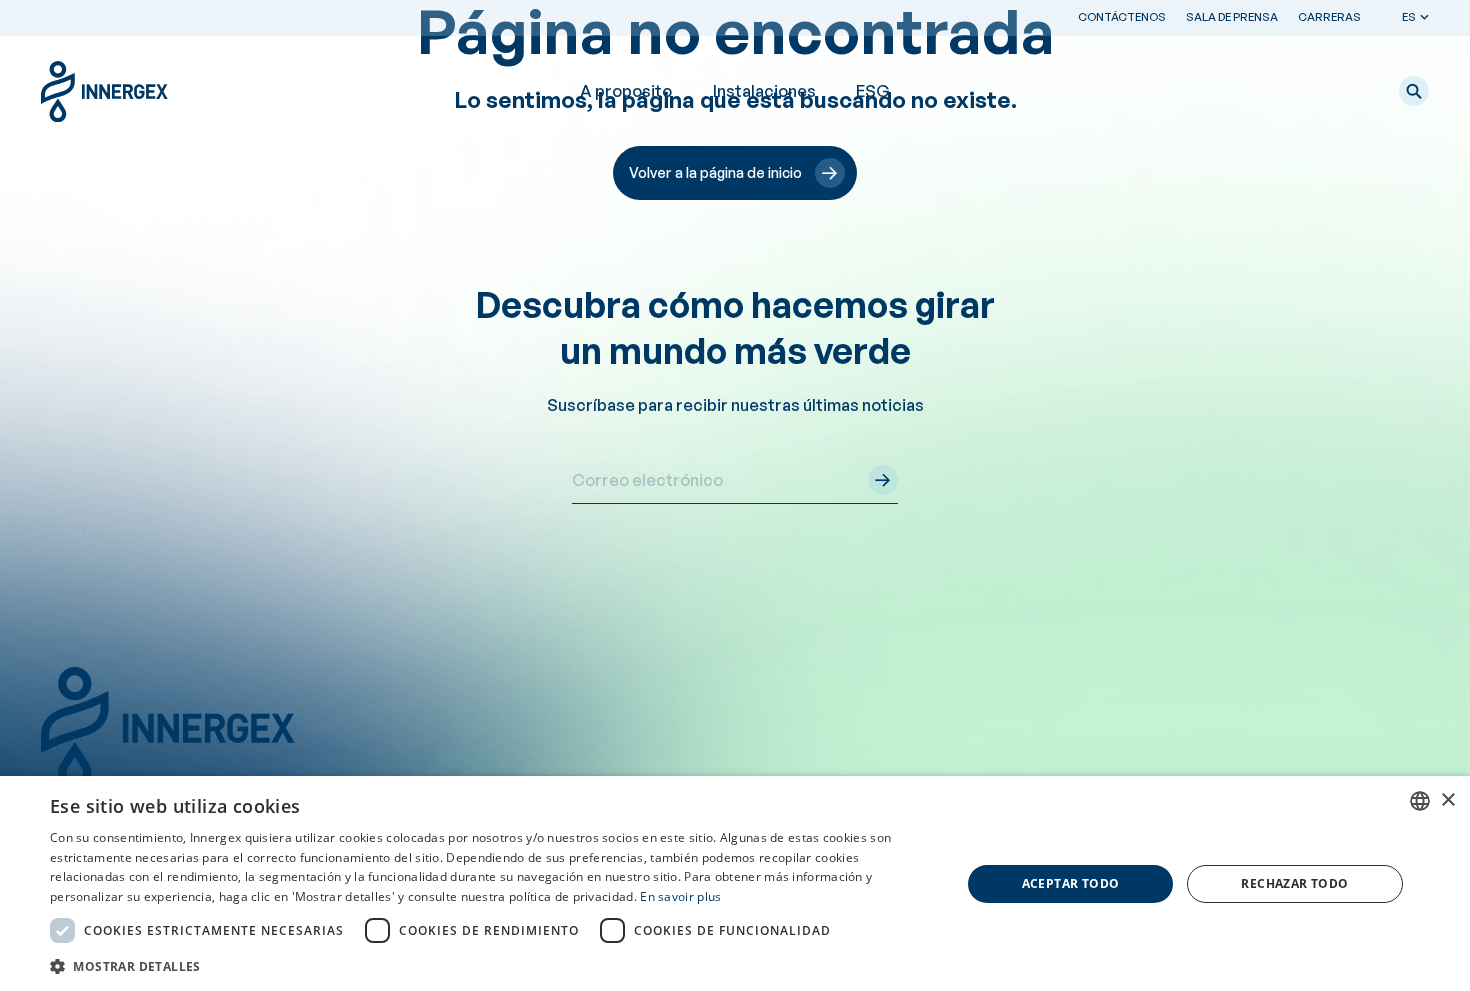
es (1409, 17)
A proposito (626, 91)
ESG (873, 91)
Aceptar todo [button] (1071, 883)
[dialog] (735, 883)
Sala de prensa (1232, 17)
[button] (1414, 91)
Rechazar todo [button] (1294, 883)
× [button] (1447, 800)
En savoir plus (680, 896)
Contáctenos (1122, 17)
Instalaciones (764, 91)
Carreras (1329, 17)
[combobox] (1420, 801)
